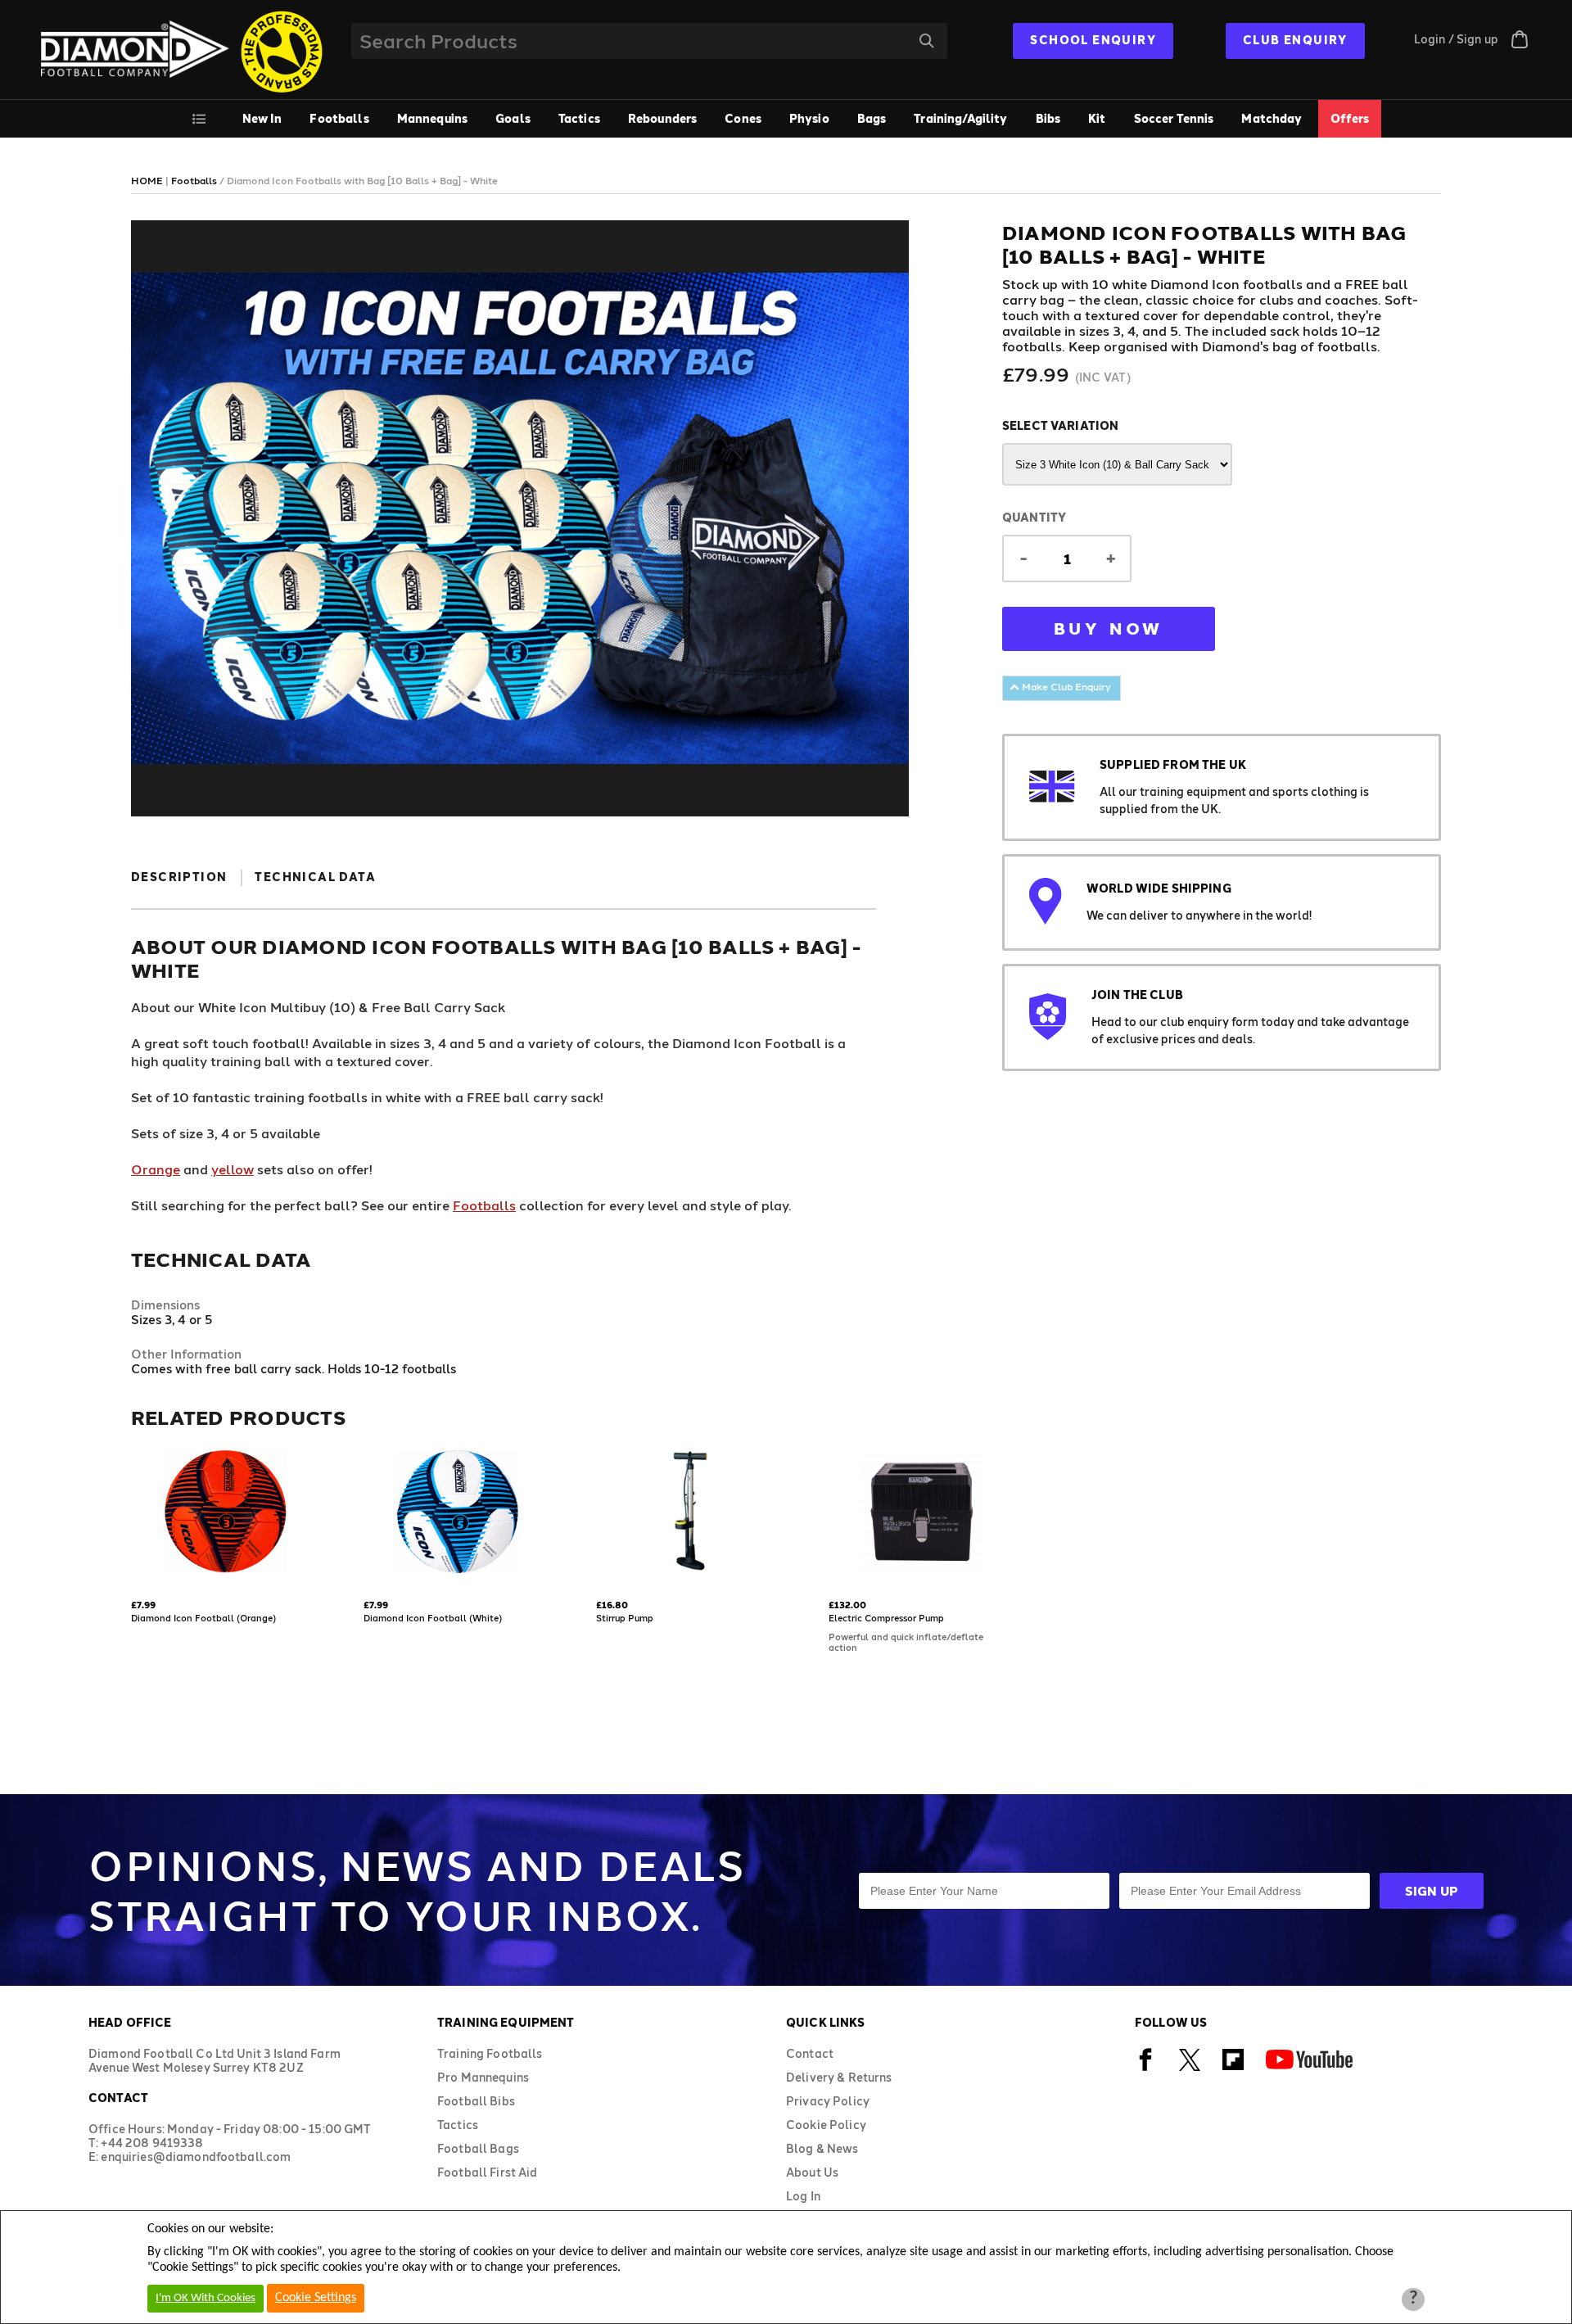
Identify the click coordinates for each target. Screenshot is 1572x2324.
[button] (133, 1575)
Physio (809, 118)
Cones (743, 118)
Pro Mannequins (483, 2077)
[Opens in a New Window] (1146, 2068)
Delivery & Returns (839, 2077)
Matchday (1272, 118)
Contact (810, 2053)
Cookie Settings (316, 2298)
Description (179, 877)
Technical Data (315, 877)
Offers (1350, 118)
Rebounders (662, 118)
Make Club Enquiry (1065, 686)
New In (262, 118)
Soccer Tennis (1174, 118)
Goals (513, 118)
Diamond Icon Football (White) (433, 1618)
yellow (233, 1169)
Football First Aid (488, 2172)
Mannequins (432, 118)
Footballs (339, 118)
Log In (803, 2196)
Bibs (1048, 118)
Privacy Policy (828, 2101)
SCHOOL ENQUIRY (1093, 40)
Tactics (579, 118)
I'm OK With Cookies (206, 2298)
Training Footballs (490, 2053)
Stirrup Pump (625, 1618)
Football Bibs (476, 2101)
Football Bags (478, 2148)
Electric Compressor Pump (886, 1618)
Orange (156, 1169)
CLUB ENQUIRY (1295, 40)
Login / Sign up (1456, 39)
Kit (1097, 118)
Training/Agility (960, 118)
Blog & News (822, 2148)
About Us (812, 2172)
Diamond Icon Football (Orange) (203, 1618)
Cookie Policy (826, 2125)
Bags (872, 118)
